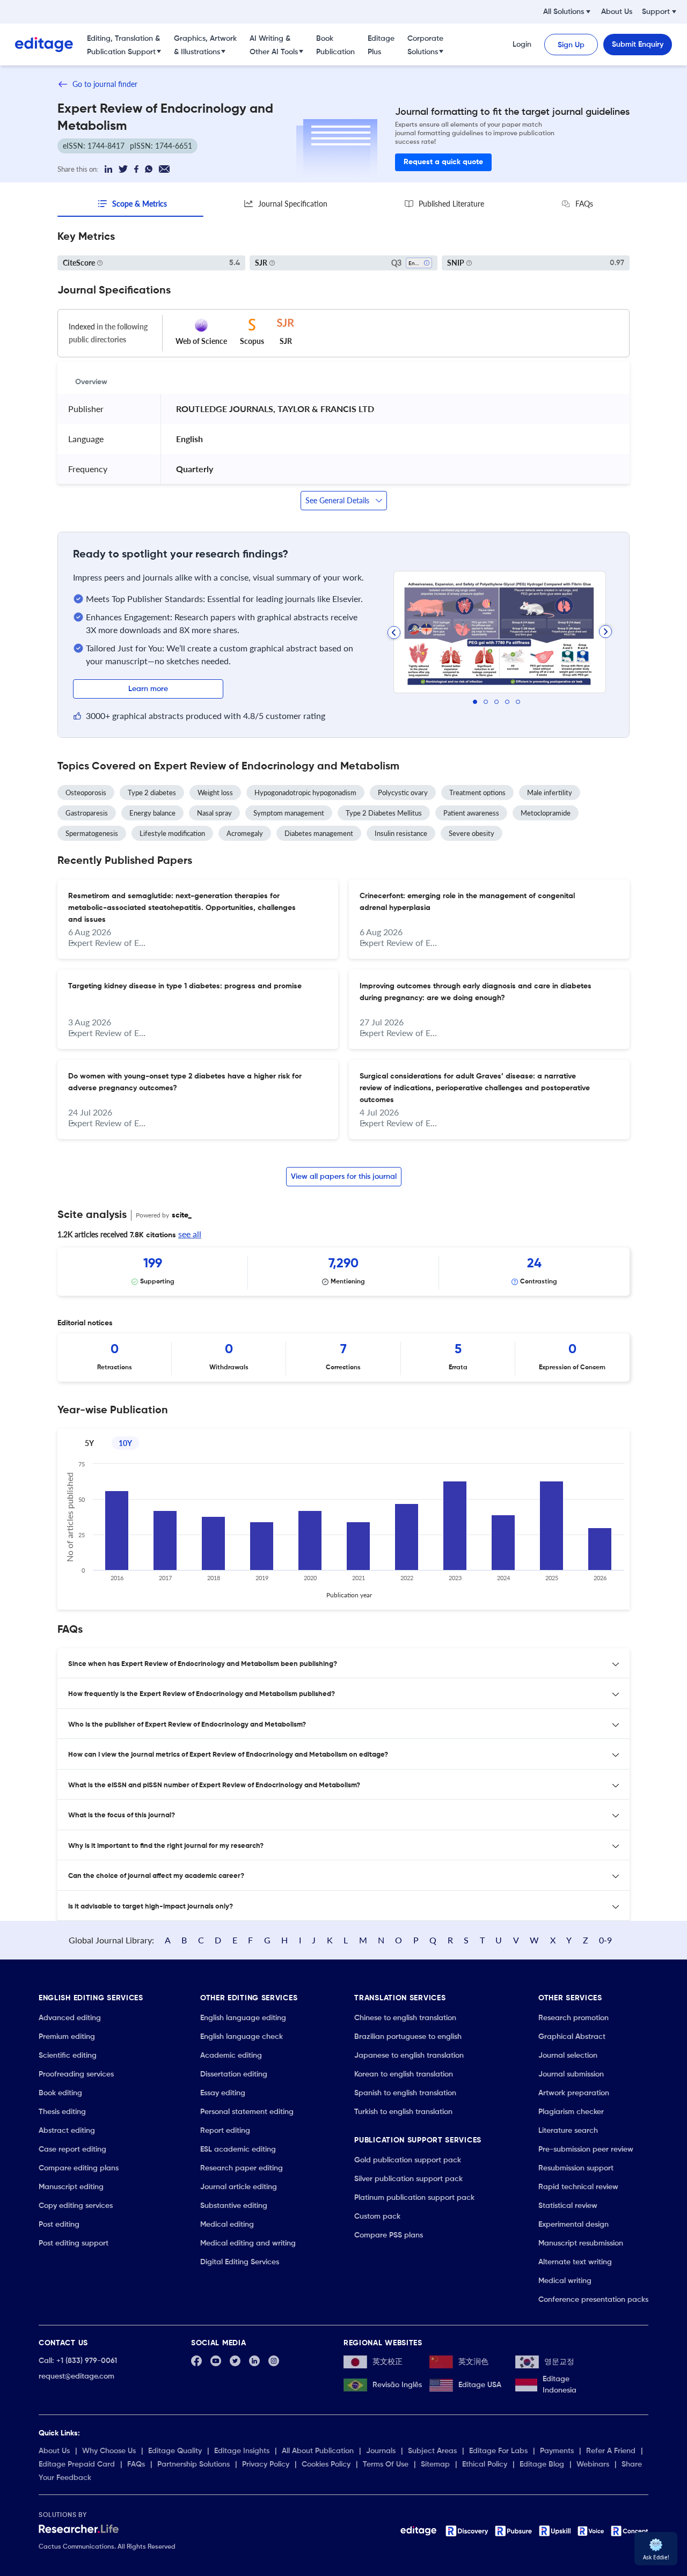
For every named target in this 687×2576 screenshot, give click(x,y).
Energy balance (152, 813)
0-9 (605, 1940)
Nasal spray (214, 813)
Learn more (148, 689)
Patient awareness (471, 813)
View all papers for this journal (344, 1177)
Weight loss (215, 792)
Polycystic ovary (403, 792)
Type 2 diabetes (152, 792)
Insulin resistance (401, 833)
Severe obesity (472, 833)
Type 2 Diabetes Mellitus (384, 813)
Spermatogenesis (92, 833)
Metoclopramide (546, 813)
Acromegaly (245, 833)
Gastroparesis (87, 813)
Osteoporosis (86, 792)
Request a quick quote (443, 162)
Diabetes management (319, 833)
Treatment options (477, 792)
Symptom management (289, 813)
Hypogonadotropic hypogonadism (305, 792)
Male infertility (550, 792)
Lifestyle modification (172, 833)
